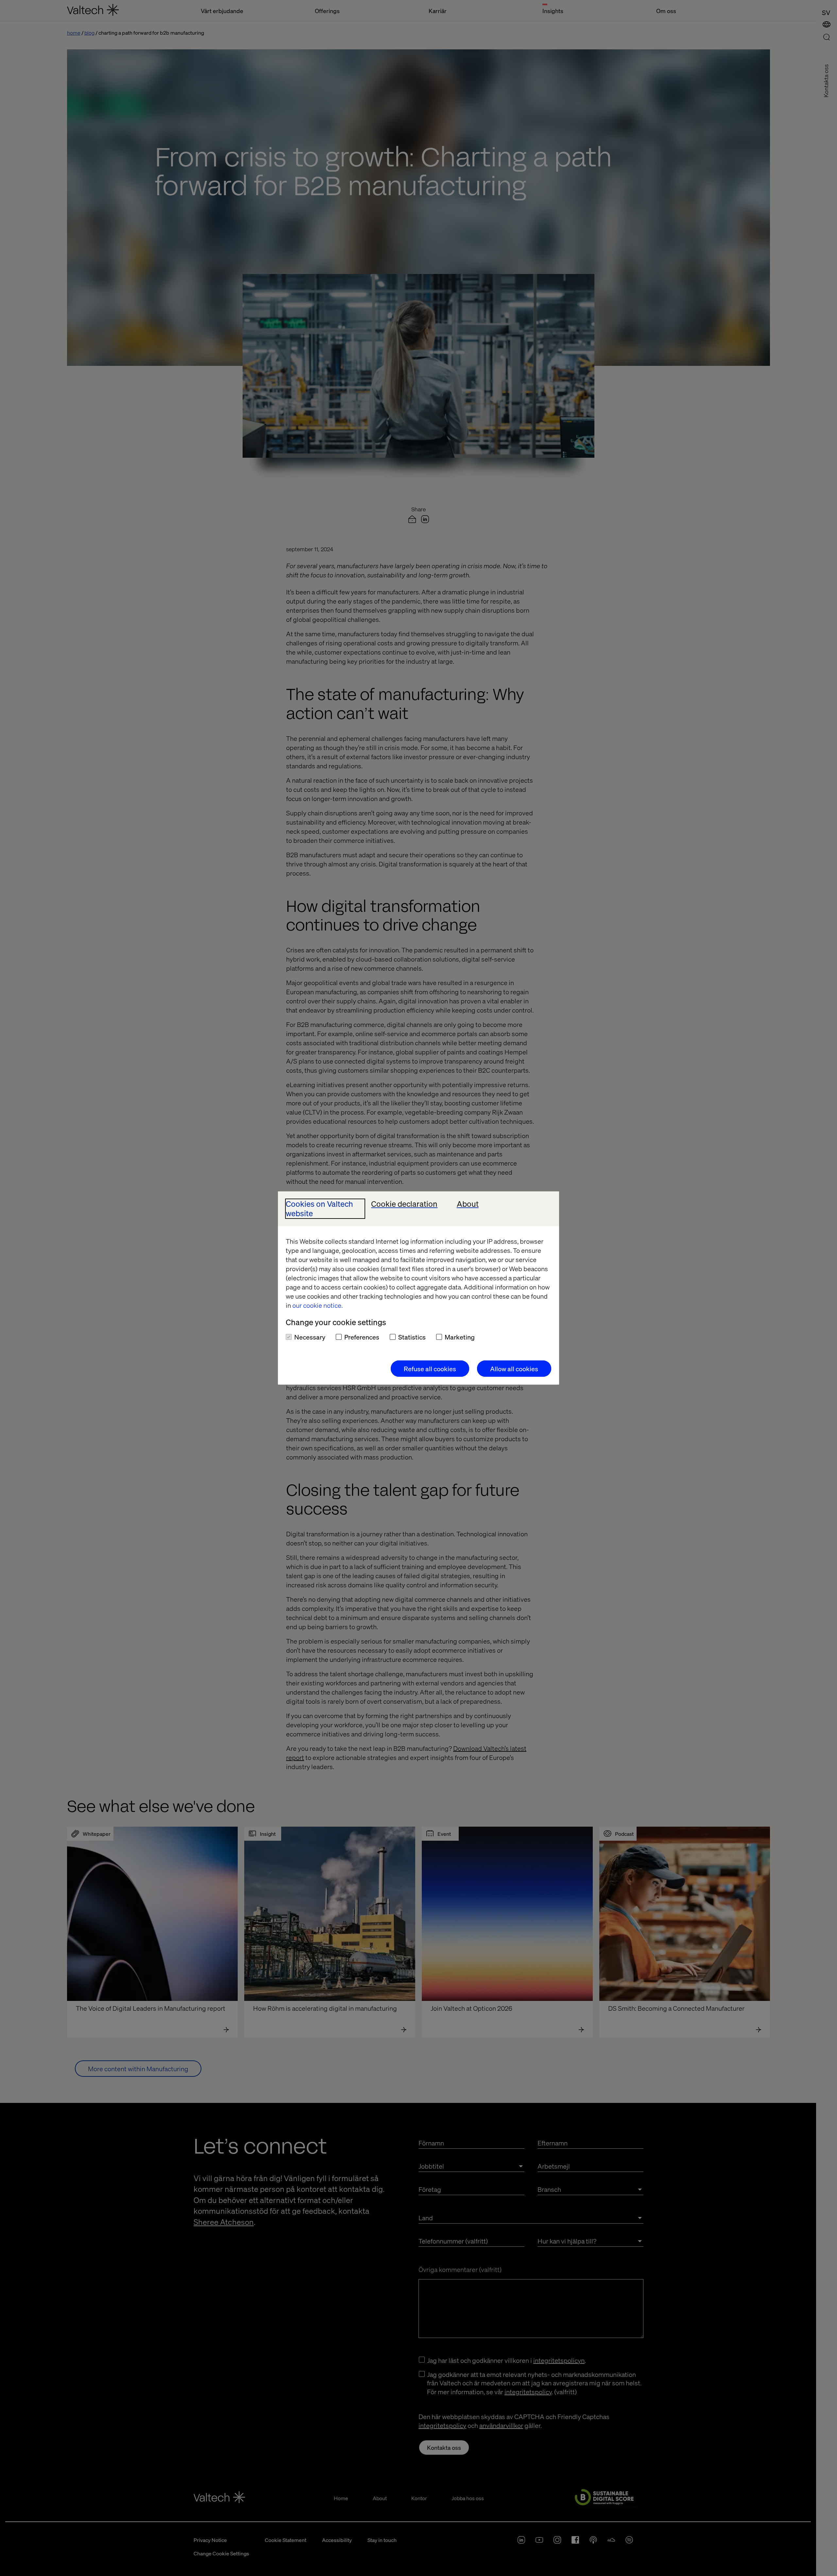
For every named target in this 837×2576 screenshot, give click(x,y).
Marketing (460, 1337)
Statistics (412, 1337)
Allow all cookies (514, 1369)
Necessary (310, 1337)
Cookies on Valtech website (319, 1209)
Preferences (362, 1337)
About (468, 1204)
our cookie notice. (317, 1305)
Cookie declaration (404, 1204)
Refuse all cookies (430, 1369)
